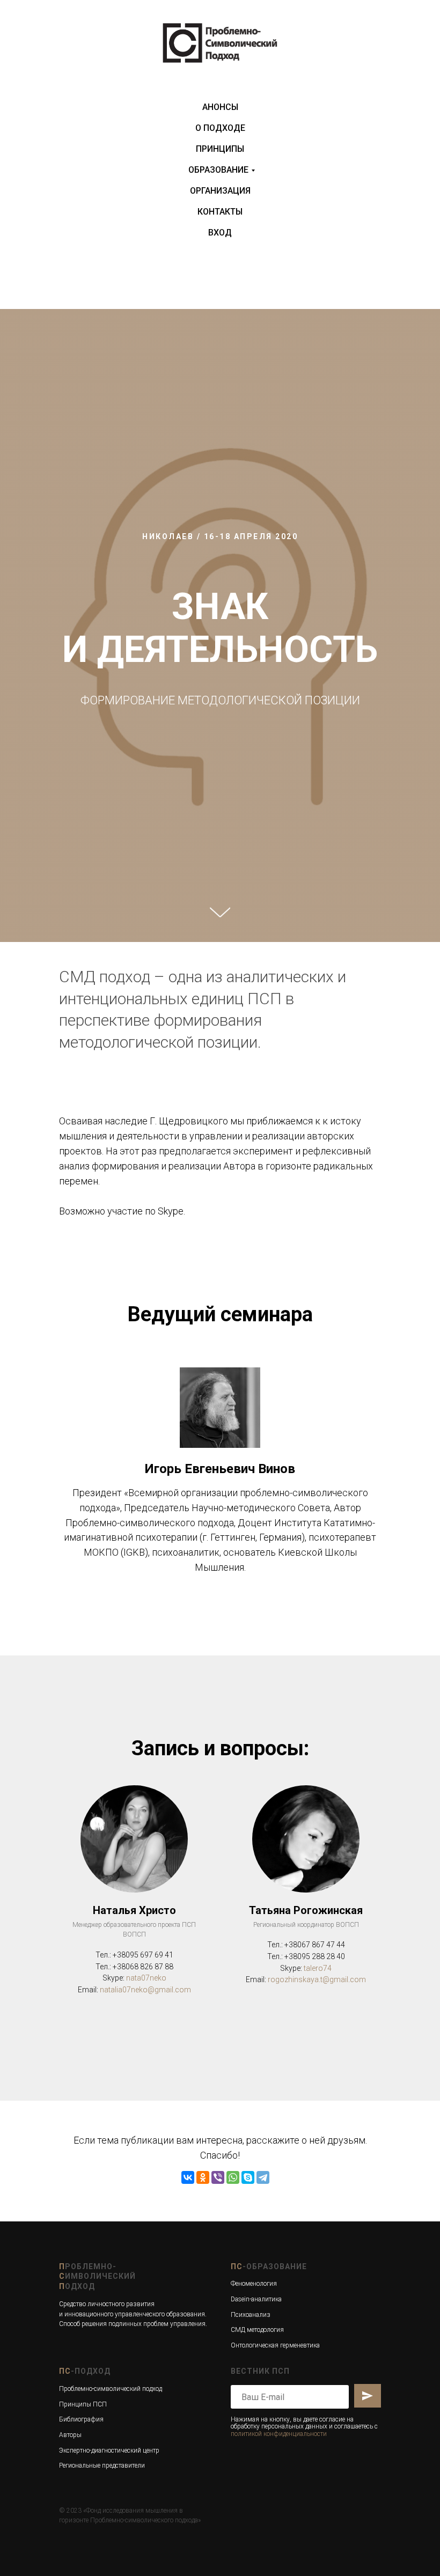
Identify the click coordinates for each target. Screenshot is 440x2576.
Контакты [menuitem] (220, 212)
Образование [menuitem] (218, 170)
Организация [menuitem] (220, 191)
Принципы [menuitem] (220, 149)
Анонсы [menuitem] (220, 107)
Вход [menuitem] (220, 233)
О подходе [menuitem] (220, 128)
